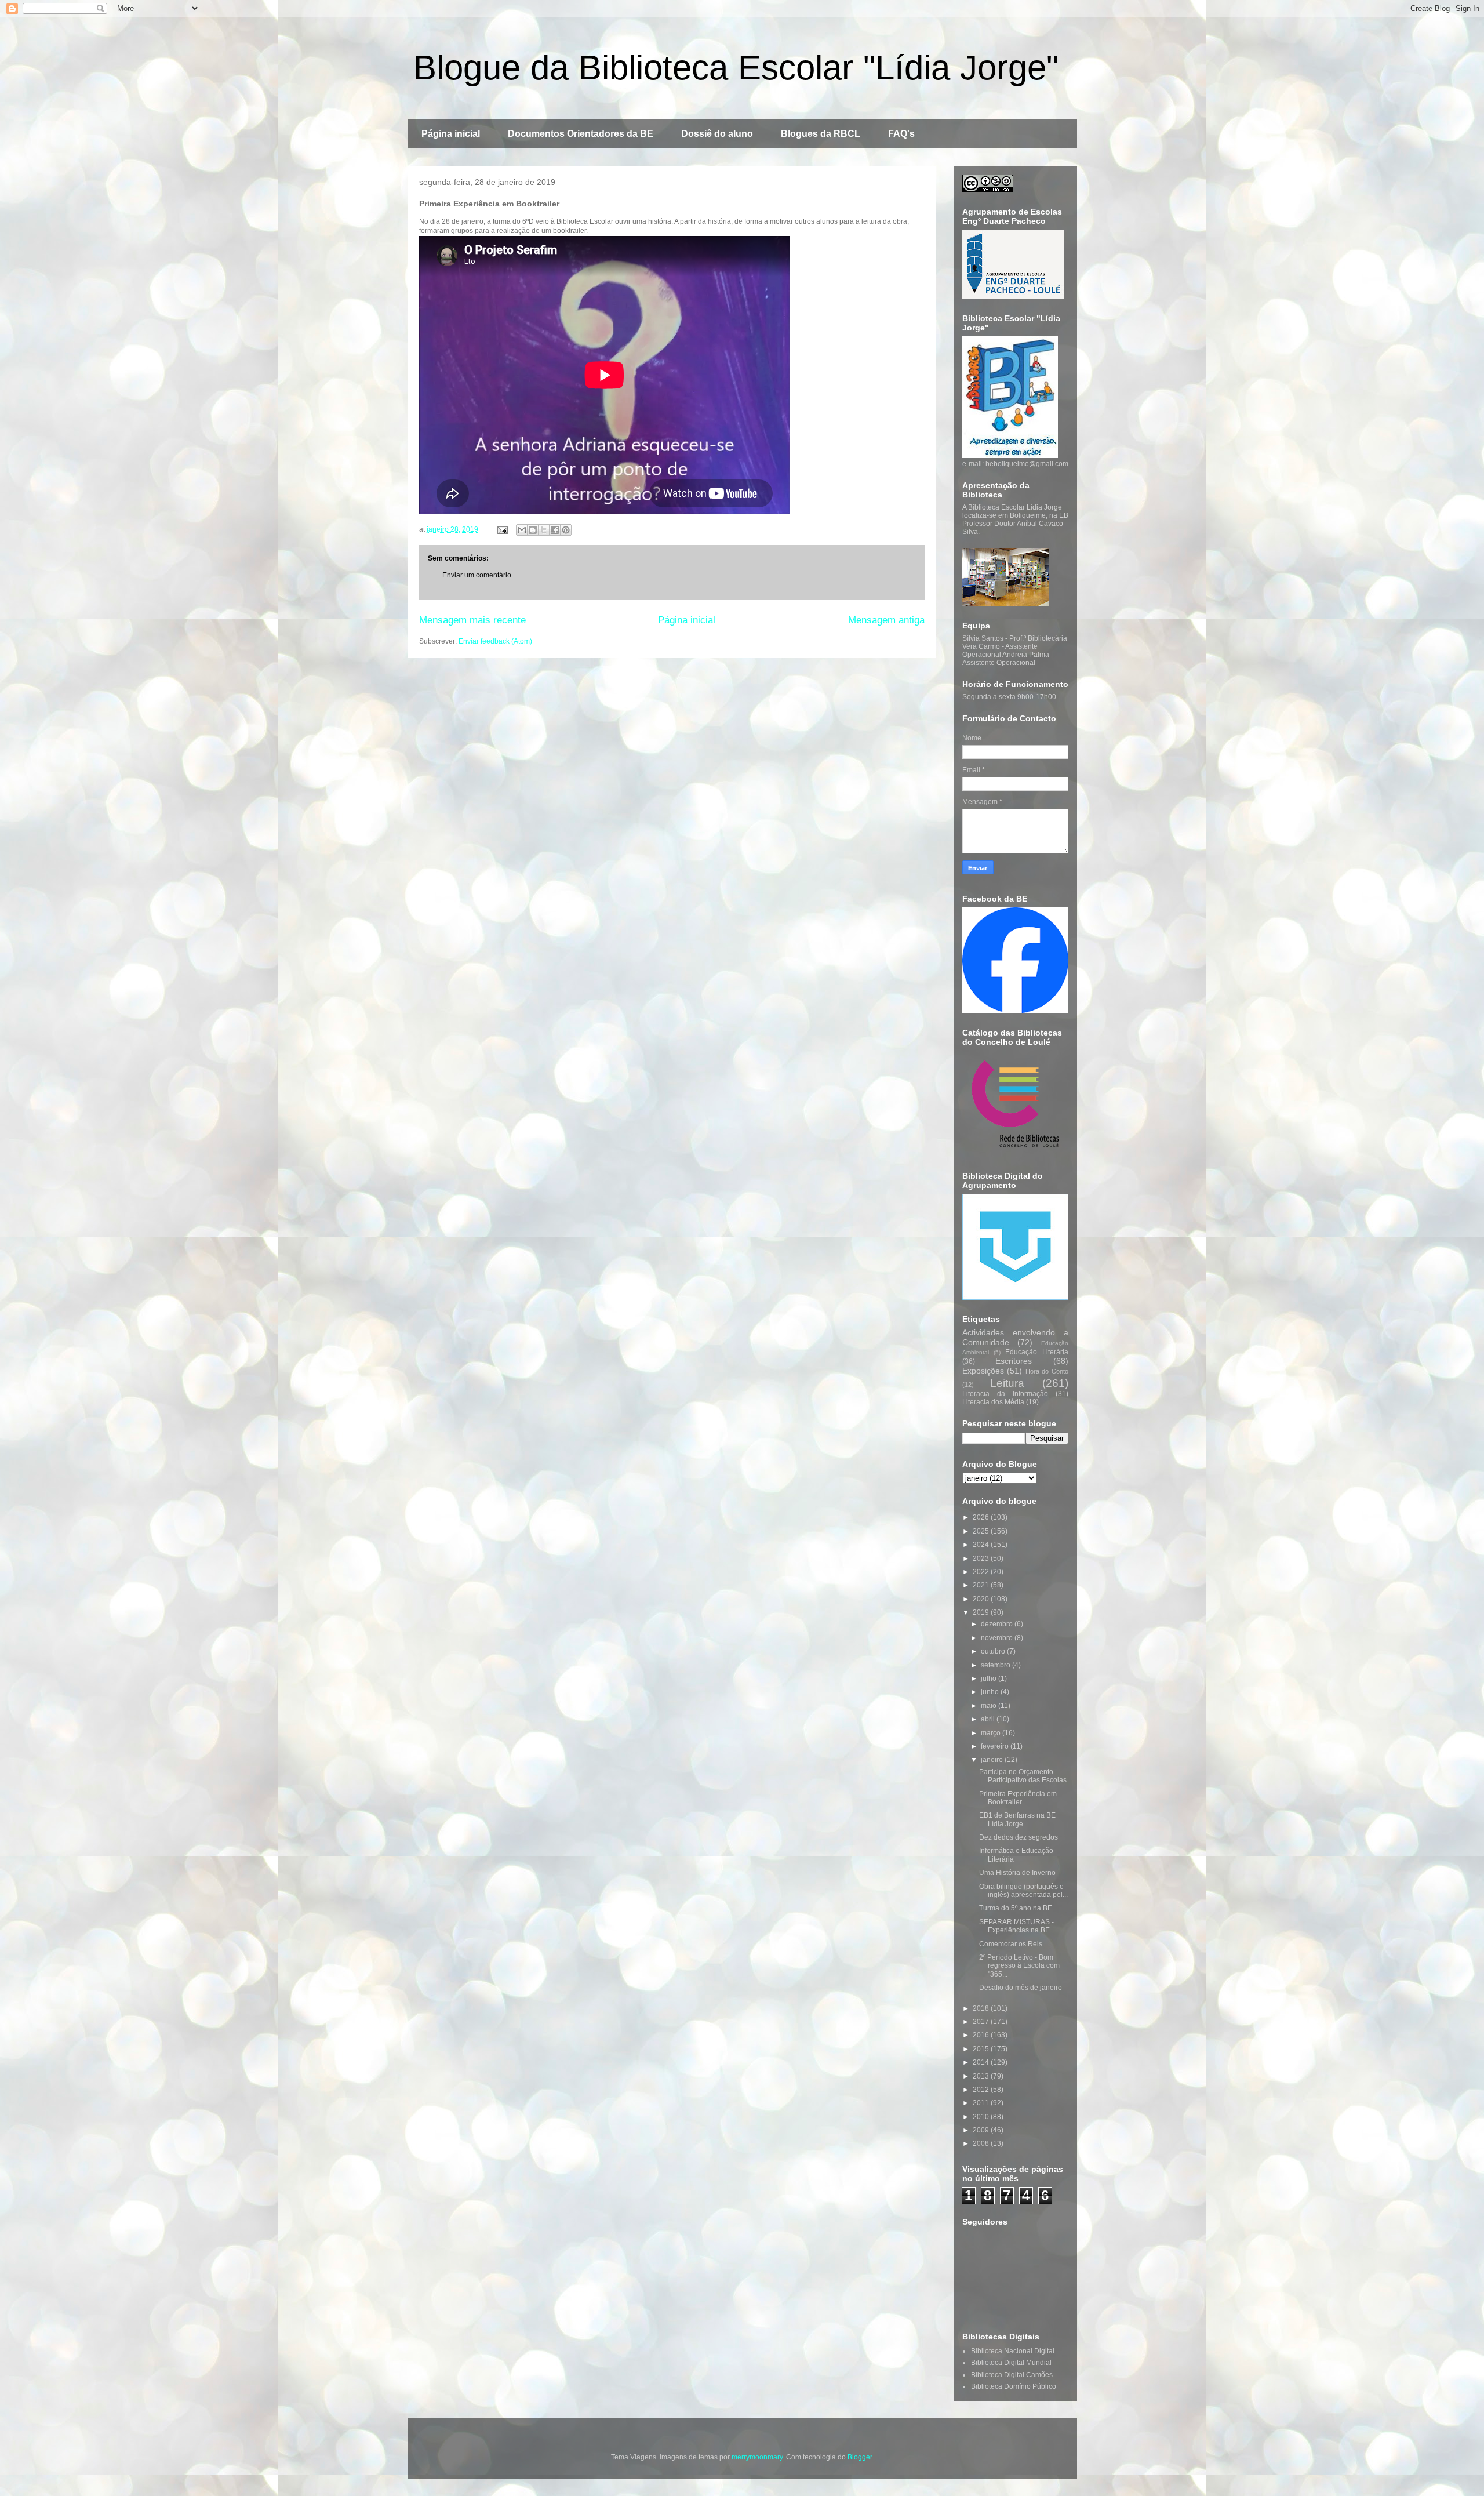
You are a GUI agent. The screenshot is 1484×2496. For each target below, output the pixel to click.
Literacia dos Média (993, 1402)
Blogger (860, 2457)
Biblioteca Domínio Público (1014, 2386)
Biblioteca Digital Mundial (1011, 2363)
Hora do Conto (1047, 1371)
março (992, 1733)
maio (990, 1706)
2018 (982, 2008)
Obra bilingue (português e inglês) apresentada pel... (1023, 1891)
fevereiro (996, 1746)
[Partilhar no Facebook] (555, 530)
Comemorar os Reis (1011, 1944)
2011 (982, 2103)
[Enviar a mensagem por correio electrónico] (502, 529)
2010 (982, 2117)
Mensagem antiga (886, 620)
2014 (982, 2062)
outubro (994, 1651)
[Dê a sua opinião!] (533, 530)
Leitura (1007, 1383)
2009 (982, 2130)
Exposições (983, 1371)
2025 (982, 1531)
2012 (982, 2090)
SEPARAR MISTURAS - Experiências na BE (1016, 1926)
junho (991, 1692)
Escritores (1014, 1361)
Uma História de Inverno (1017, 1873)
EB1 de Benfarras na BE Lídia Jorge (1017, 1819)
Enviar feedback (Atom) (495, 641)
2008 (982, 2143)
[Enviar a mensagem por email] (522, 530)
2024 (982, 1545)
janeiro (993, 1760)
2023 (982, 1558)
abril (989, 1719)
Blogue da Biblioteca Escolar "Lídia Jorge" (736, 68)
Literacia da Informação (1005, 1394)
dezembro (998, 1624)
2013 (982, 2076)
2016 (982, 2035)
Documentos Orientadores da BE (581, 134)
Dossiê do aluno (717, 134)
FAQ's (901, 134)
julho (990, 1678)
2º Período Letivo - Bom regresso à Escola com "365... (1019, 1966)
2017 (982, 2022)
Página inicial (451, 134)
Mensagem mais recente (472, 620)
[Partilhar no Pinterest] (566, 530)
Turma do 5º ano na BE (1016, 1908)
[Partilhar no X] (544, 530)
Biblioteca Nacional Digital (1013, 2351)
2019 (982, 1612)
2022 (982, 1572)
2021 (982, 1585)
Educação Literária (1036, 1352)
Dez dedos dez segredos (1019, 1837)
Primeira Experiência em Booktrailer (1018, 1798)
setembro (996, 1665)
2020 (982, 1599)
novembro (998, 1638)
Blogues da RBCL (821, 134)
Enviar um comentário (477, 575)
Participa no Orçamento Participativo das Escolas (1023, 1776)
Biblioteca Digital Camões (1012, 2375)
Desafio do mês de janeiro (1021, 1988)
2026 (982, 1517)
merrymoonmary (757, 2457)
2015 (982, 2049)
